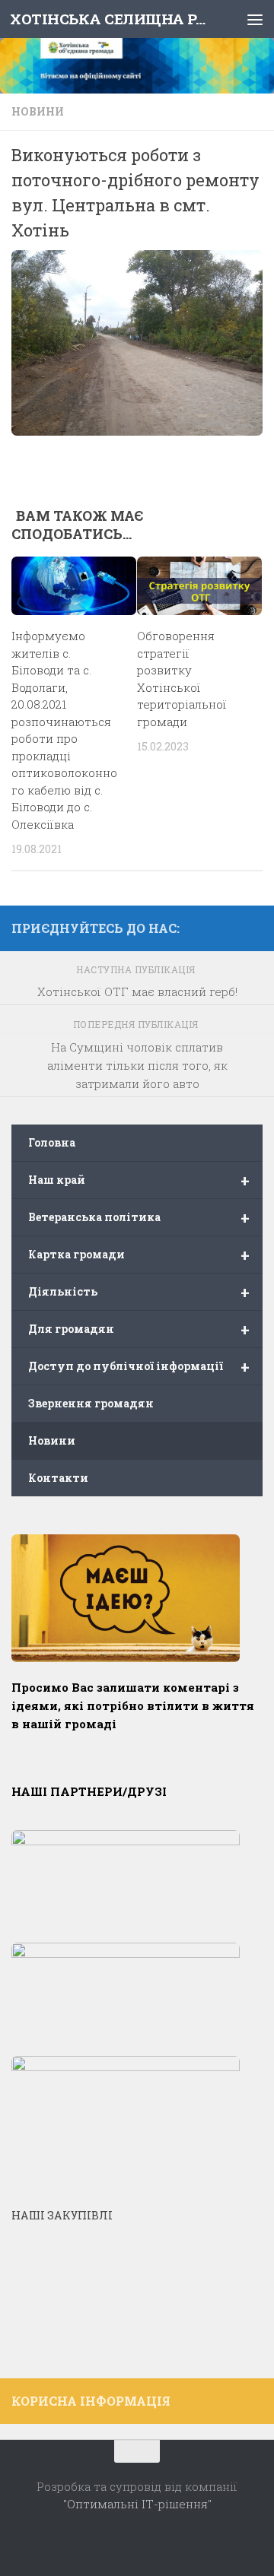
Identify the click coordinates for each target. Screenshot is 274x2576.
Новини (38, 111)
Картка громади (139, 1255)
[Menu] (255, 19)
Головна (52, 1142)
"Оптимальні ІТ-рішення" (137, 2504)
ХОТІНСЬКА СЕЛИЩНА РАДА (108, 19)
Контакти (58, 1478)
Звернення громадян (91, 1403)
